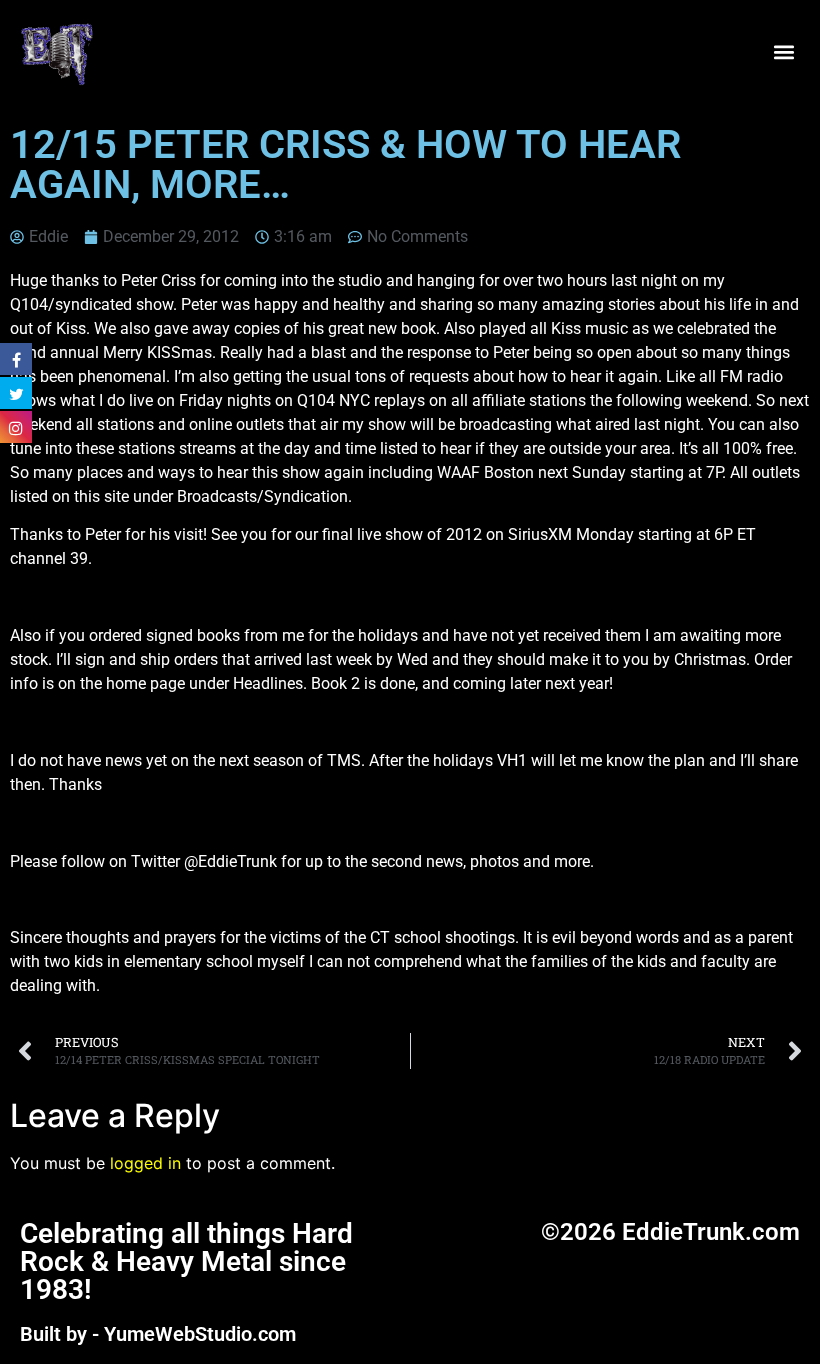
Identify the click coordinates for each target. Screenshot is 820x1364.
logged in (145, 1163)
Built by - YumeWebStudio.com (158, 1334)
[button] (783, 52)
